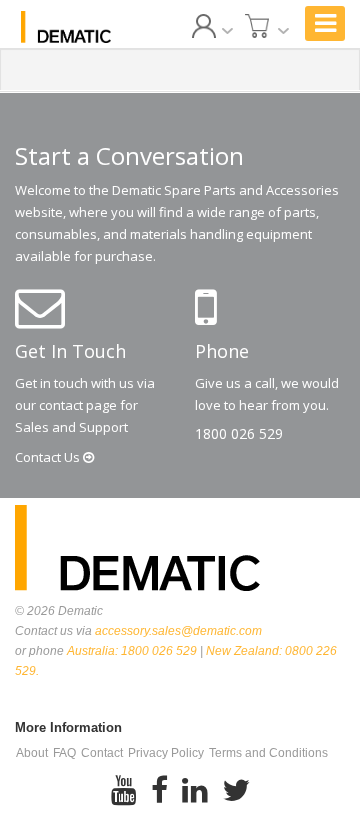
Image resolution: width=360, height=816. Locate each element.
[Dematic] (66, 27)
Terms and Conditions (268, 753)
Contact (49, 457)
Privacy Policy (166, 753)
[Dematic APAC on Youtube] (124, 791)
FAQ (64, 753)
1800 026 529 (239, 433)
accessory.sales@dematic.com (178, 631)
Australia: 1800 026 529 (132, 651)
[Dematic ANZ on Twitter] (236, 791)
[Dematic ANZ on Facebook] (159, 791)
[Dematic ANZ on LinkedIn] (195, 791)
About (32, 753)
